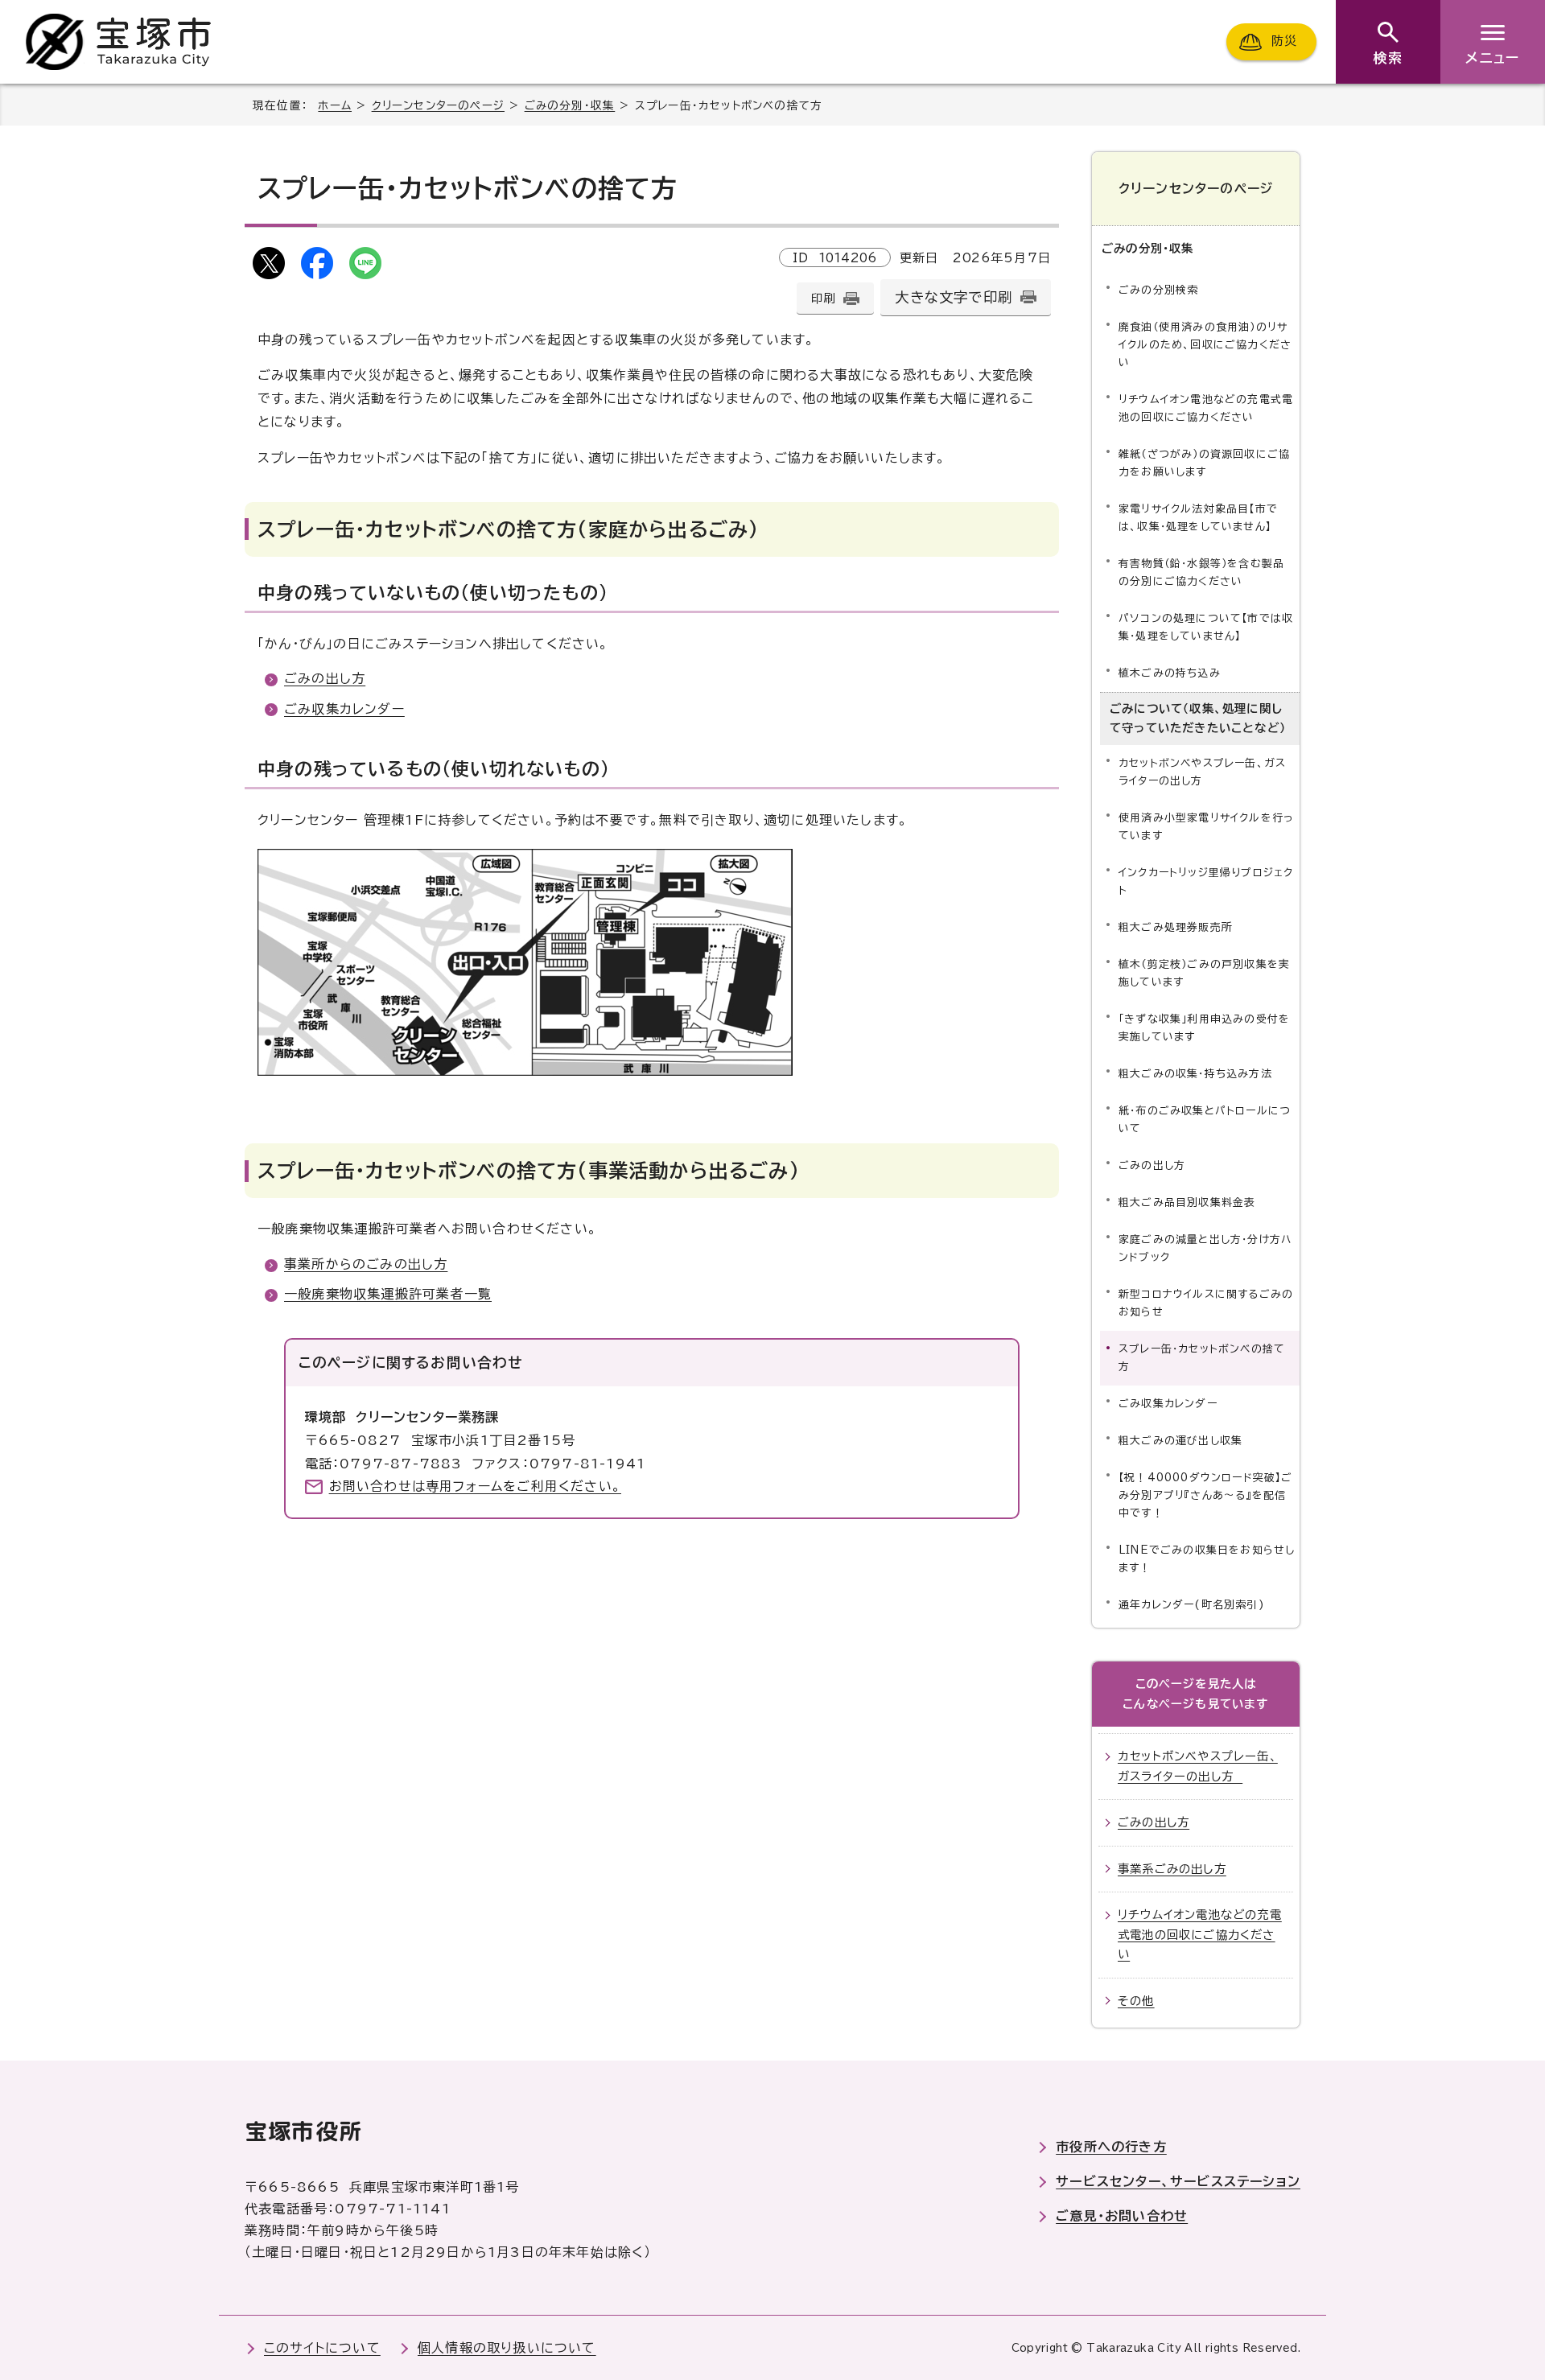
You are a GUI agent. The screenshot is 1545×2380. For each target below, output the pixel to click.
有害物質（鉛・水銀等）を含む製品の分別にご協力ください (1201, 572)
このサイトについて (322, 2348)
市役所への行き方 (1111, 2147)
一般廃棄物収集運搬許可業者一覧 (388, 1294)
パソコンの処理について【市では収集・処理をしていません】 (1206, 627)
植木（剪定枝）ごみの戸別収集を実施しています (1204, 973)
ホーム (335, 105)
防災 (1284, 41)
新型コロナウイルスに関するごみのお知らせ (1206, 1303)
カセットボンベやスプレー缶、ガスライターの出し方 (1202, 772)
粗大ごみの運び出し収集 (1180, 1441)
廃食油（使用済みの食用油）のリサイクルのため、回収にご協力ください (1205, 345)
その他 (1136, 2001)
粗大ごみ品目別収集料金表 (1187, 1202)
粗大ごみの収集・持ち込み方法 (1195, 1074)
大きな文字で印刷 (954, 297)
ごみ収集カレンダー (344, 709)
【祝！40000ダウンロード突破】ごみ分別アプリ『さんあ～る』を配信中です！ (1206, 1495)
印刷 (823, 298)
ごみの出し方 (325, 678)
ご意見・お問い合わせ (1122, 2216)
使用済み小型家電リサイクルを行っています (1206, 827)
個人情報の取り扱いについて (507, 2348)
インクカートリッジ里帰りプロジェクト (1206, 881)
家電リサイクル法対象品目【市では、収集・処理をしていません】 (1198, 518)
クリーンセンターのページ (438, 105)
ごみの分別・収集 (570, 105)
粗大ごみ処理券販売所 (1176, 927)
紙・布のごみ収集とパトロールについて (1205, 1120)
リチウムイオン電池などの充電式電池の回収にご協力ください (1206, 408)
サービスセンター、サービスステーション (1178, 2181)
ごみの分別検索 (1158, 290)
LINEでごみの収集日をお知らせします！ (1207, 1559)
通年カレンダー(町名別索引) (1192, 1605)
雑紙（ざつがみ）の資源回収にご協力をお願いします (1204, 463)
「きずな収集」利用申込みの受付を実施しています (1204, 1028)
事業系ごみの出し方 (1172, 1869)
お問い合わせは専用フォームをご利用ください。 (475, 1486)
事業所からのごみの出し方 (366, 1264)
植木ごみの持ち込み (1170, 673)
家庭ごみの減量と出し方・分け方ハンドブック (1205, 1248)
